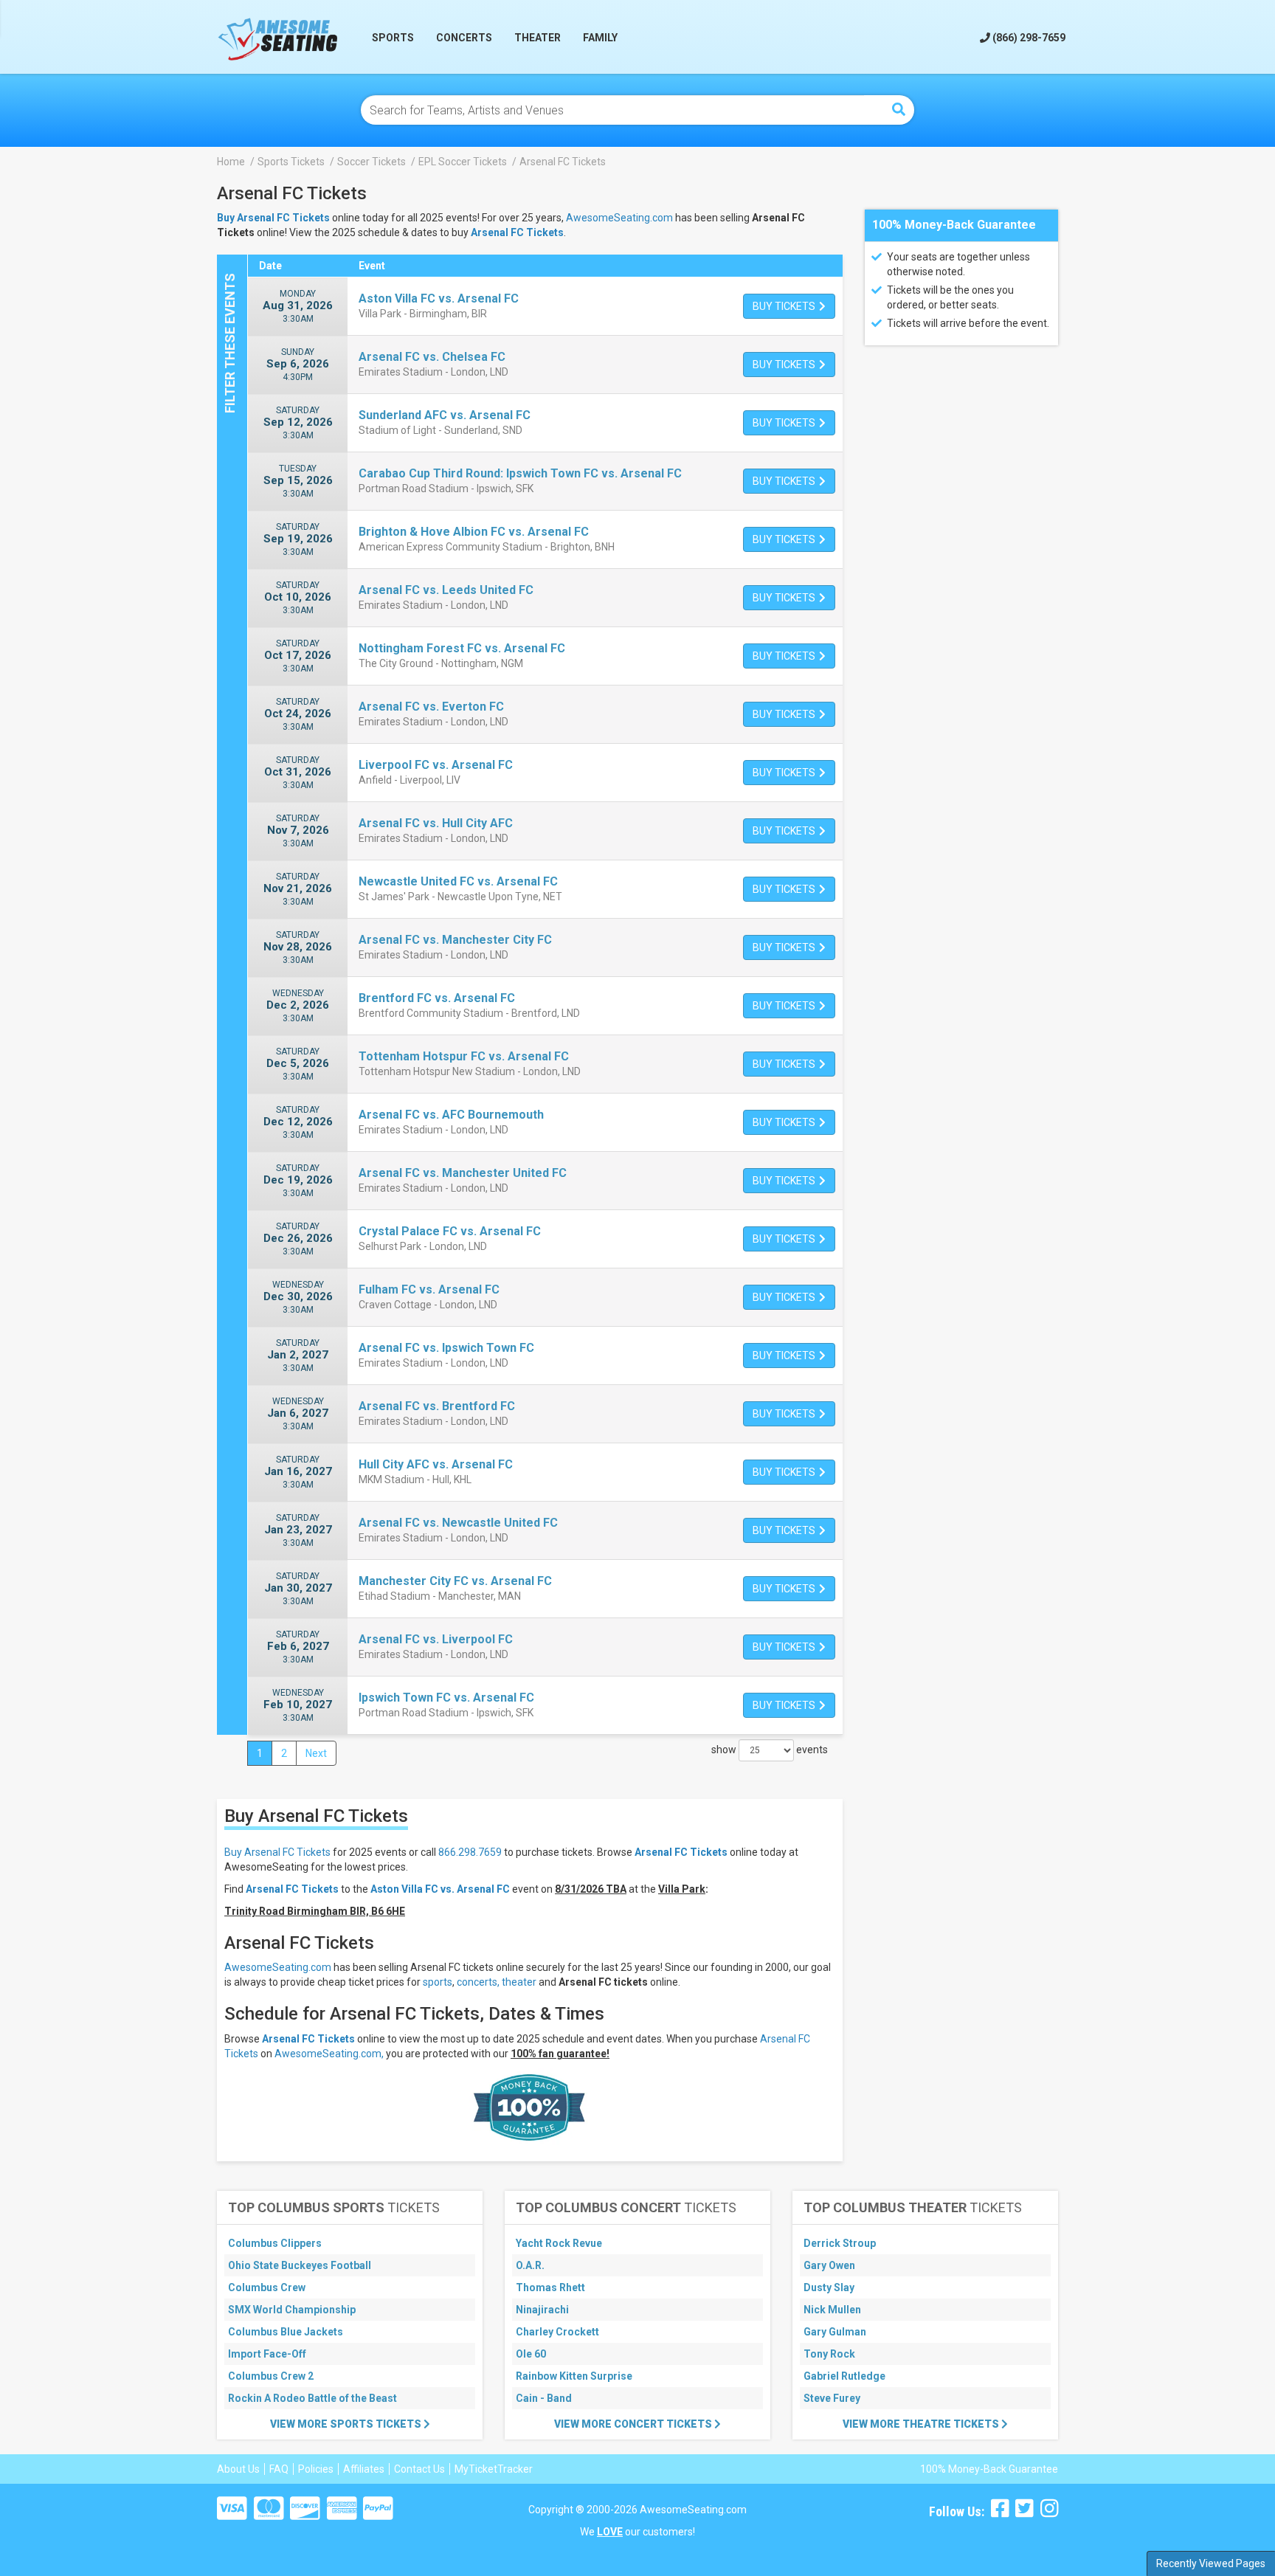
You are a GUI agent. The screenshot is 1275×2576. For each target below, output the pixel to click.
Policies (316, 2469)
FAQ (279, 2469)
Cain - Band (544, 2398)
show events (770, 1750)
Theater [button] (538, 38)
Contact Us (419, 2469)
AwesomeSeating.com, (329, 2054)
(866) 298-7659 (1028, 38)
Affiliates (364, 2469)
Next (316, 1753)
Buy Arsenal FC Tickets (277, 1852)
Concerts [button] (464, 38)
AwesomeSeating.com (619, 218)
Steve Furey (832, 2398)
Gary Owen (829, 2265)
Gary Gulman (835, 2332)
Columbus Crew (267, 2287)
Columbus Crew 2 (271, 2376)
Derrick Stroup (840, 2243)
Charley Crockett (557, 2332)
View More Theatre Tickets (922, 2424)
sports (438, 1982)
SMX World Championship (292, 2310)
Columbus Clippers (275, 2243)
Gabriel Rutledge (844, 2376)
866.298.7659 (470, 1852)
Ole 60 (531, 2354)
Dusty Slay (829, 2287)
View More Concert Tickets (634, 2424)
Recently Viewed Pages (1211, 2563)
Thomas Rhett (550, 2287)
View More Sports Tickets (347, 2424)
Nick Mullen (832, 2310)
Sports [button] (393, 38)
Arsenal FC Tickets (517, 232)
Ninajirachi (542, 2310)
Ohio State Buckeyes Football (300, 2265)
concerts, (478, 1982)
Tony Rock (829, 2354)
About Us (238, 2469)
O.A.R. (530, 2265)
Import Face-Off (267, 2354)
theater (519, 1982)
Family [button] (600, 38)
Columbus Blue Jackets (286, 2332)
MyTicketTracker (494, 2469)
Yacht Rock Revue (559, 2243)
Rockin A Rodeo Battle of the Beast (312, 2398)
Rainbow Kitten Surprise (574, 2376)
